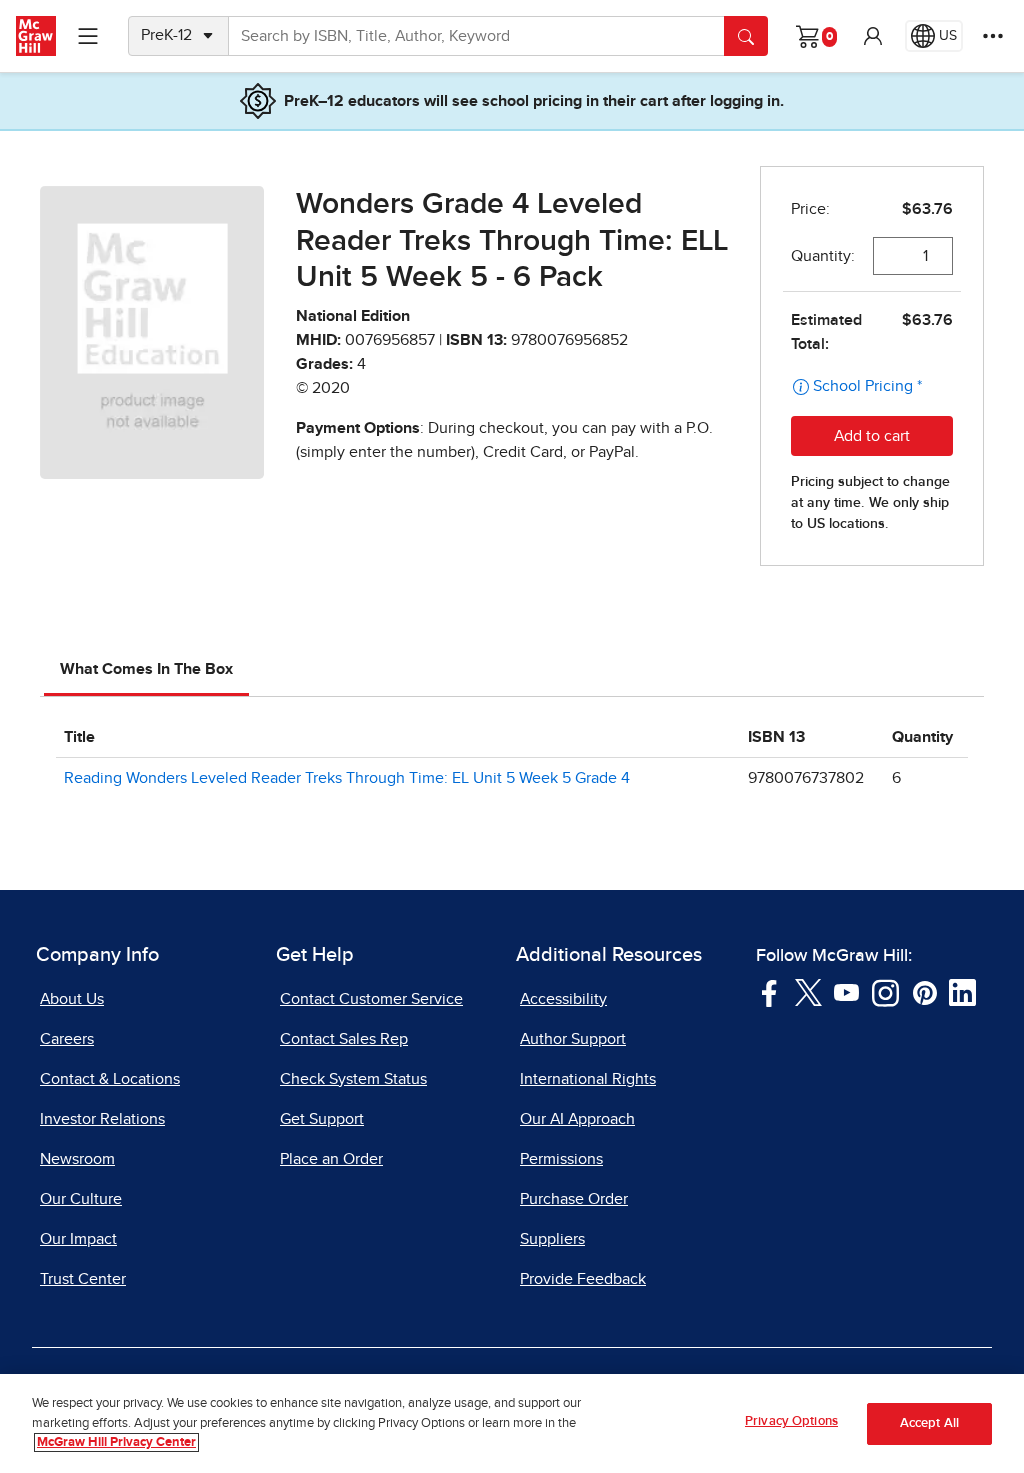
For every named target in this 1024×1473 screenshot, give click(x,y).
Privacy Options (791, 1421)
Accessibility (563, 999)
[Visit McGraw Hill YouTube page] (846, 991)
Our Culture (81, 1199)
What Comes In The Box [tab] (146, 669)
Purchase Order (574, 1199)
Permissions (561, 1159)
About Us (72, 999)
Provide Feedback (583, 1279)
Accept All (929, 1423)
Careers (67, 1039)
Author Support (573, 1039)
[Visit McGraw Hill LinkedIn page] (962, 991)
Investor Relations (102, 1119)
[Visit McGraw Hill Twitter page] (808, 991)
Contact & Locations (110, 1079)
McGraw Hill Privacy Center (116, 1442)
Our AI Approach (577, 1119)
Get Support (322, 1119)
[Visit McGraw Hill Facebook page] (769, 991)
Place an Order (331, 1159)
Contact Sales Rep (344, 1039)
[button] (873, 36)
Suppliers (552, 1239)
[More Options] (993, 36)
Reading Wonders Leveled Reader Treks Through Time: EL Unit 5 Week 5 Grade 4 (347, 778)
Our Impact (78, 1239)
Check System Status (353, 1079)
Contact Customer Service (371, 999)
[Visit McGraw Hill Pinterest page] (924, 991)
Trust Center (83, 1279)
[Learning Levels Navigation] (88, 36)
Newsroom (77, 1159)
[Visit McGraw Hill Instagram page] (885, 991)
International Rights (588, 1079)
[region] (512, 1423)
